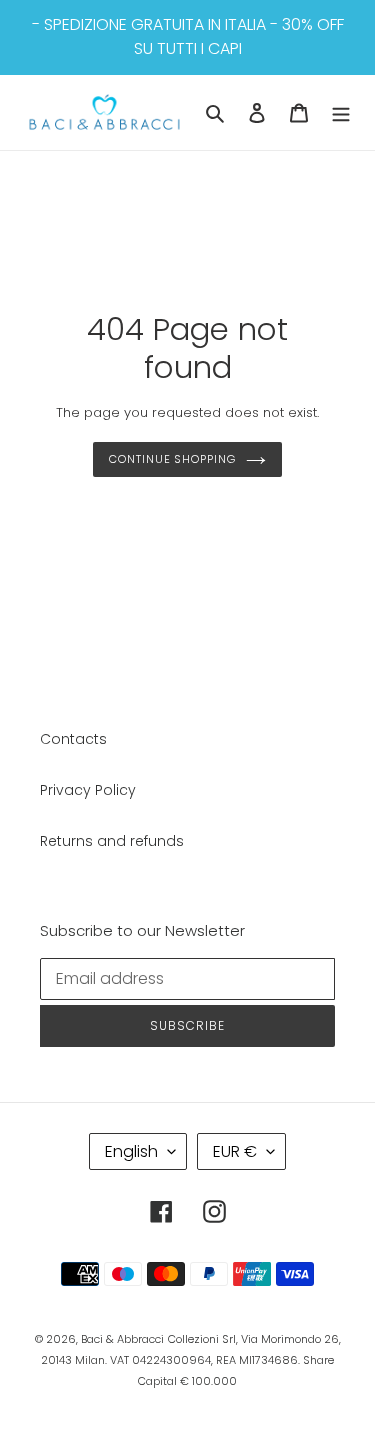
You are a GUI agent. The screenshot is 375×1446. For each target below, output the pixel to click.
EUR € (235, 1151)
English (131, 1151)
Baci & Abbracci (122, 1339)
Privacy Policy (88, 790)
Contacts (73, 739)
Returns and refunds (112, 841)
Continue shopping (172, 459)
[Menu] (341, 112)
